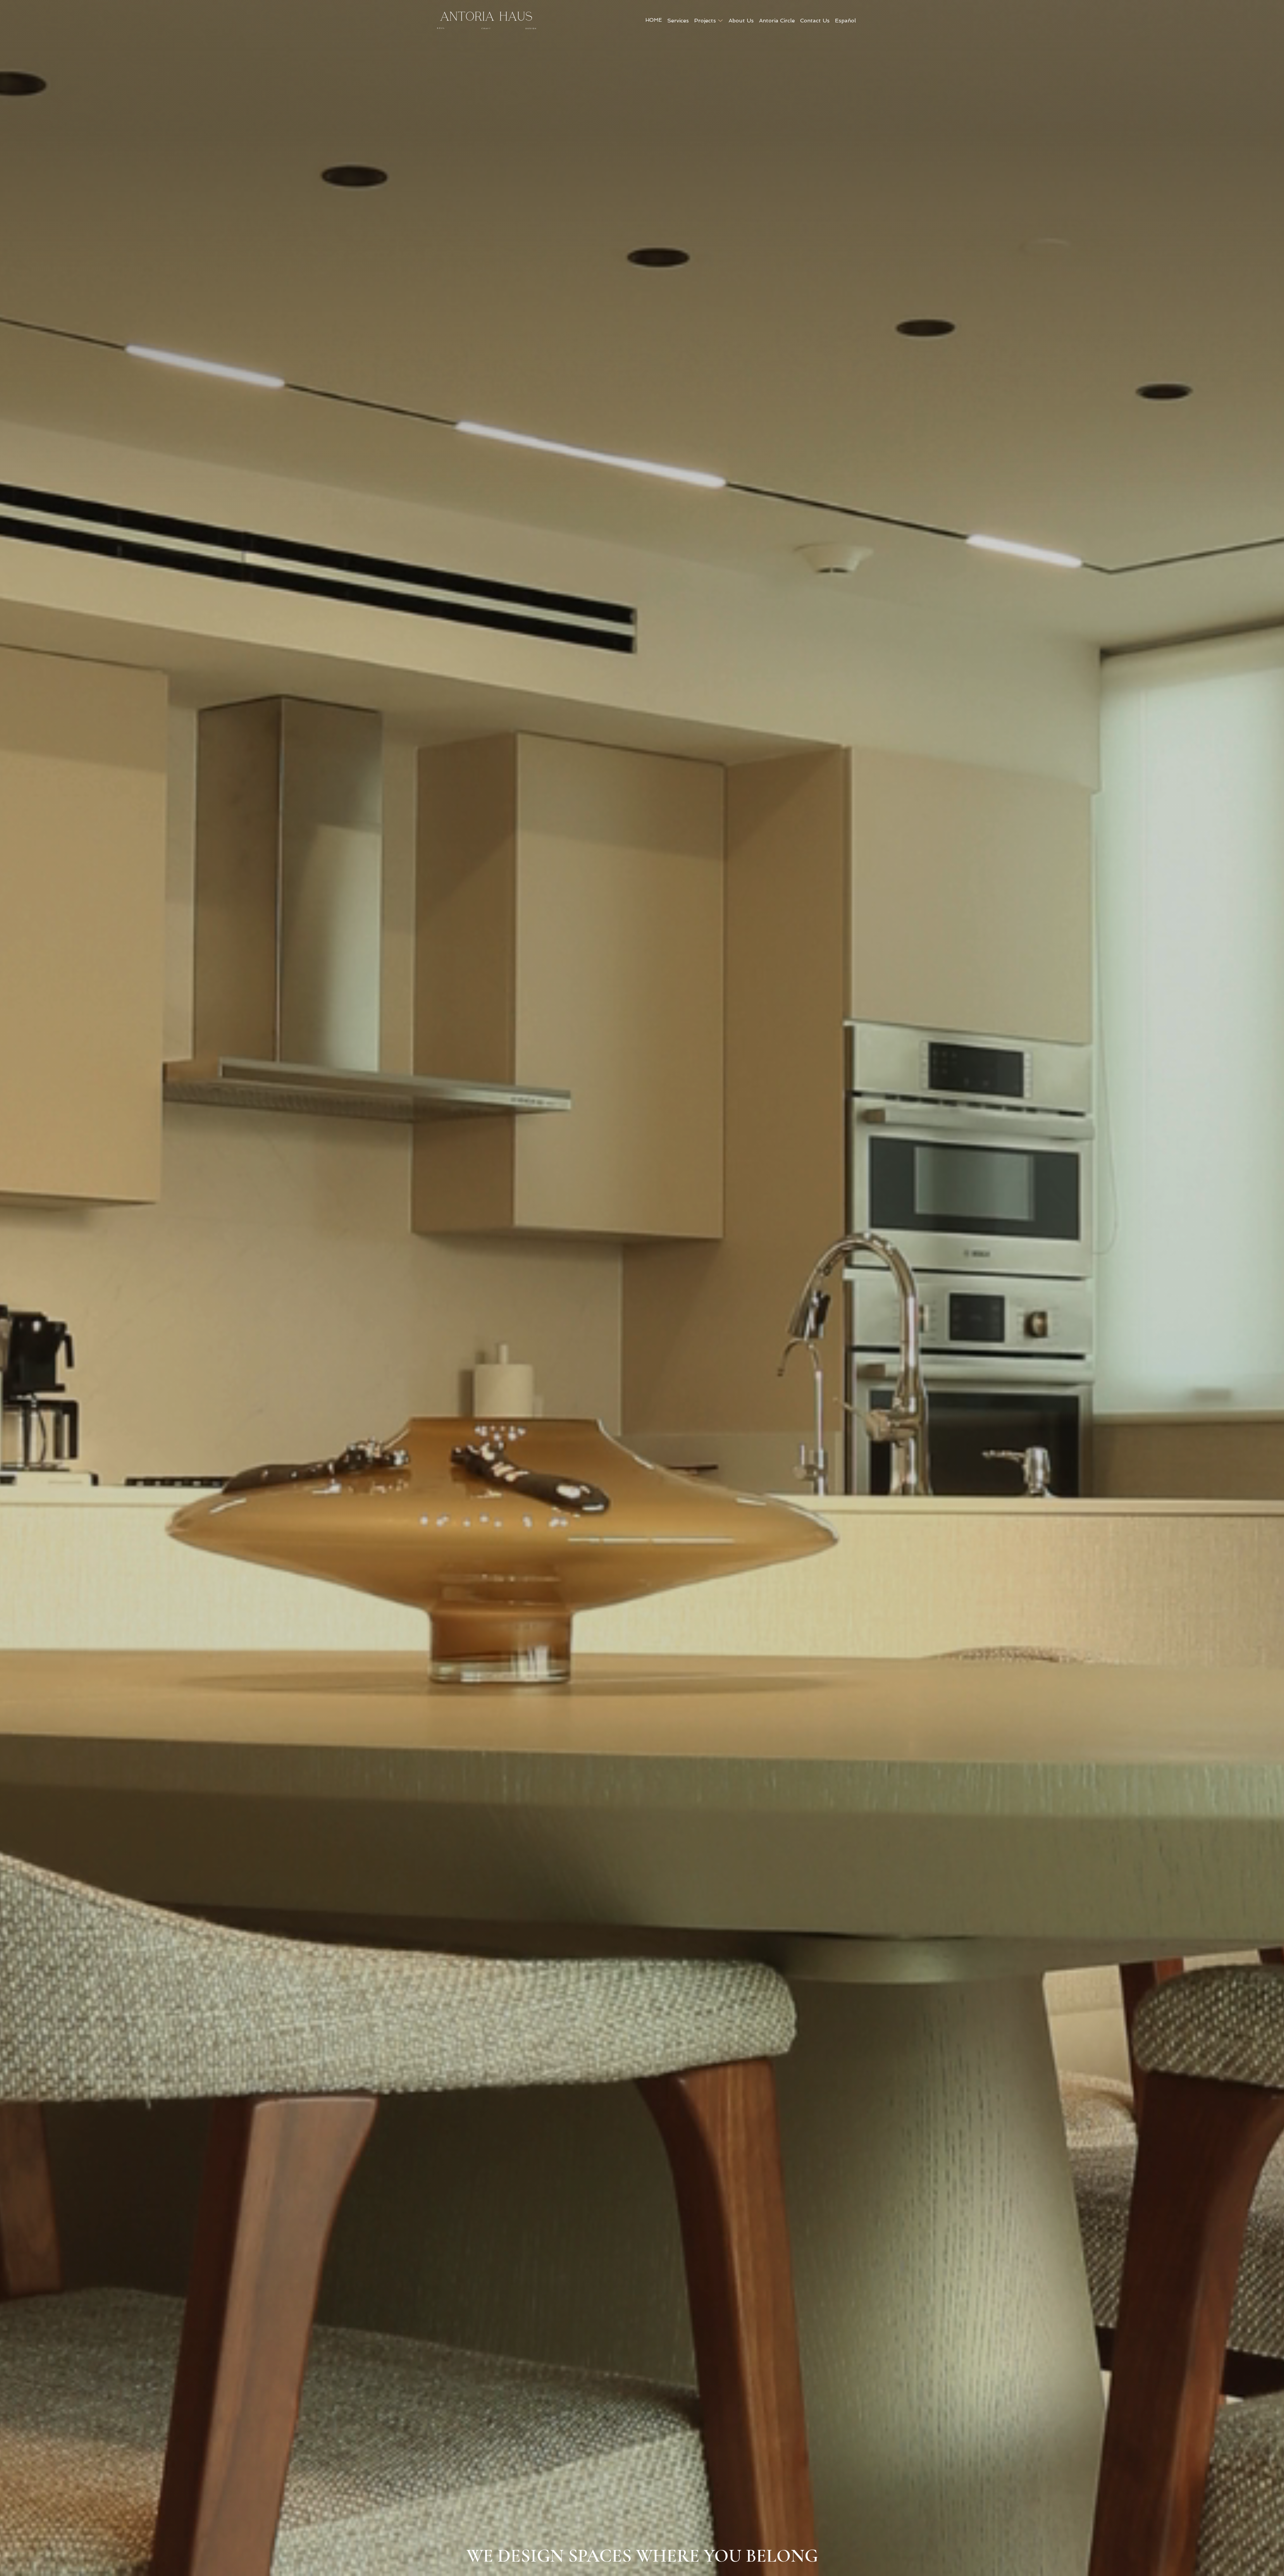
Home (654, 20)
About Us (741, 21)
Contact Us (815, 21)
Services (678, 21)
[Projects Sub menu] (720, 21)
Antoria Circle (777, 21)
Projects (705, 21)
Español (845, 21)
